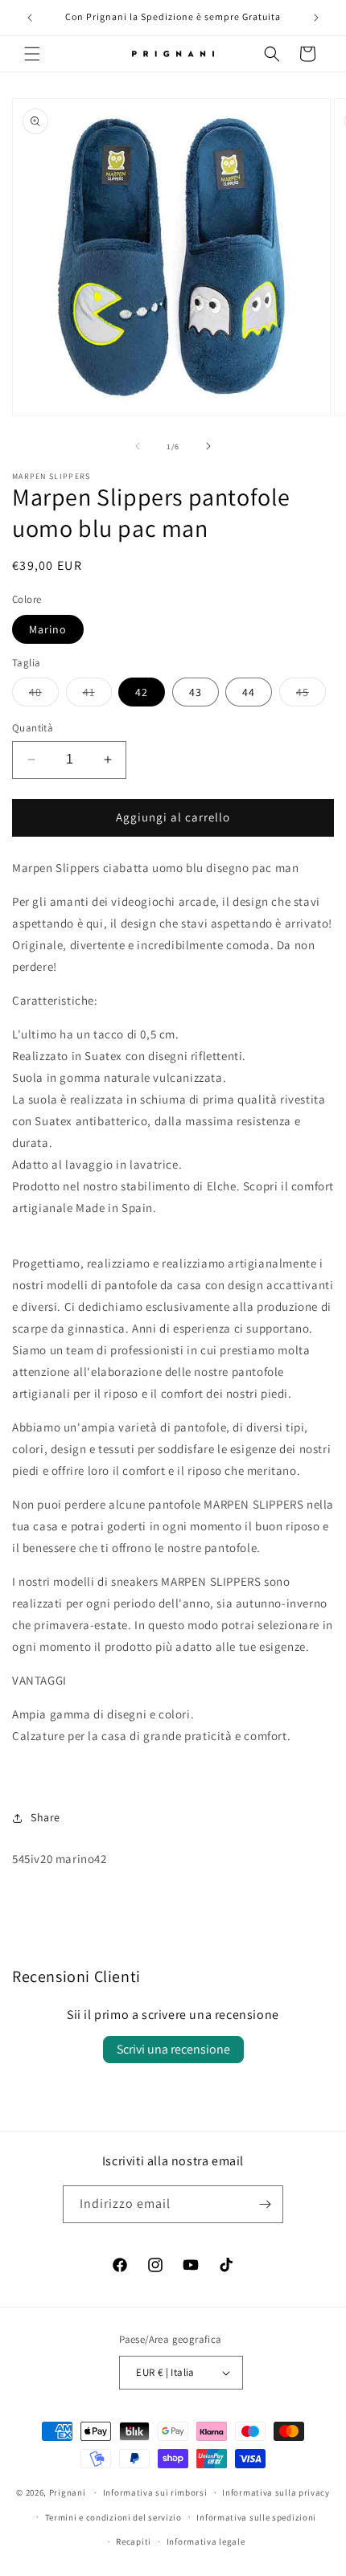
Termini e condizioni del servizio (113, 2517)
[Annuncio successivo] (316, 18)
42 (142, 692)
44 (249, 692)
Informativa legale (206, 2541)
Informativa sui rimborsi (155, 2492)
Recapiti (134, 2541)
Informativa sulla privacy (276, 2492)
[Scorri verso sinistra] (138, 446)
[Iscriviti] (265, 2204)
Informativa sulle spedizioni (256, 2517)
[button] (32, 54)
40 (44, 695)
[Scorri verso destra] (208, 446)
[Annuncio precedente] (30, 18)
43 (196, 692)
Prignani (68, 2492)
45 (311, 695)
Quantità (33, 728)
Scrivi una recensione (173, 2049)
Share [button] (45, 1817)
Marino (48, 629)
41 (97, 695)
